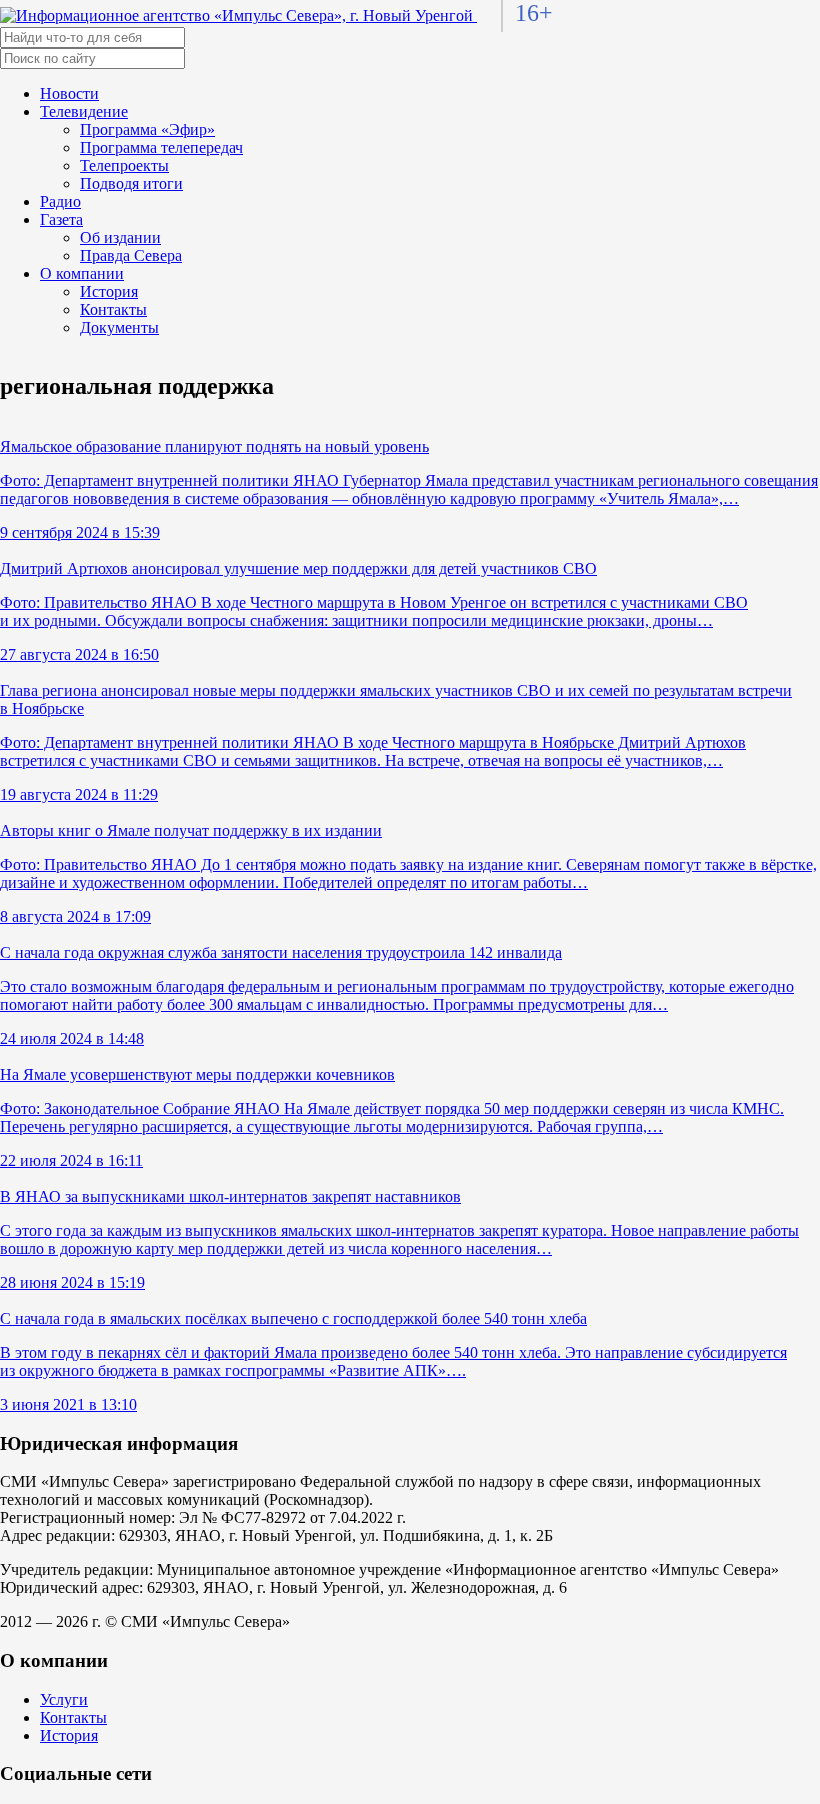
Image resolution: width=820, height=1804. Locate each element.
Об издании (120, 237)
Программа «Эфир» (147, 129)
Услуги (64, 1699)
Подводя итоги (131, 183)
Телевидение (84, 111)
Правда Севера (131, 255)
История (109, 291)
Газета (61, 219)
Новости (69, 93)
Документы (119, 327)
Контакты (113, 309)
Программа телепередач (161, 147)
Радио (60, 201)
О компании (82, 273)
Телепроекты (124, 165)
